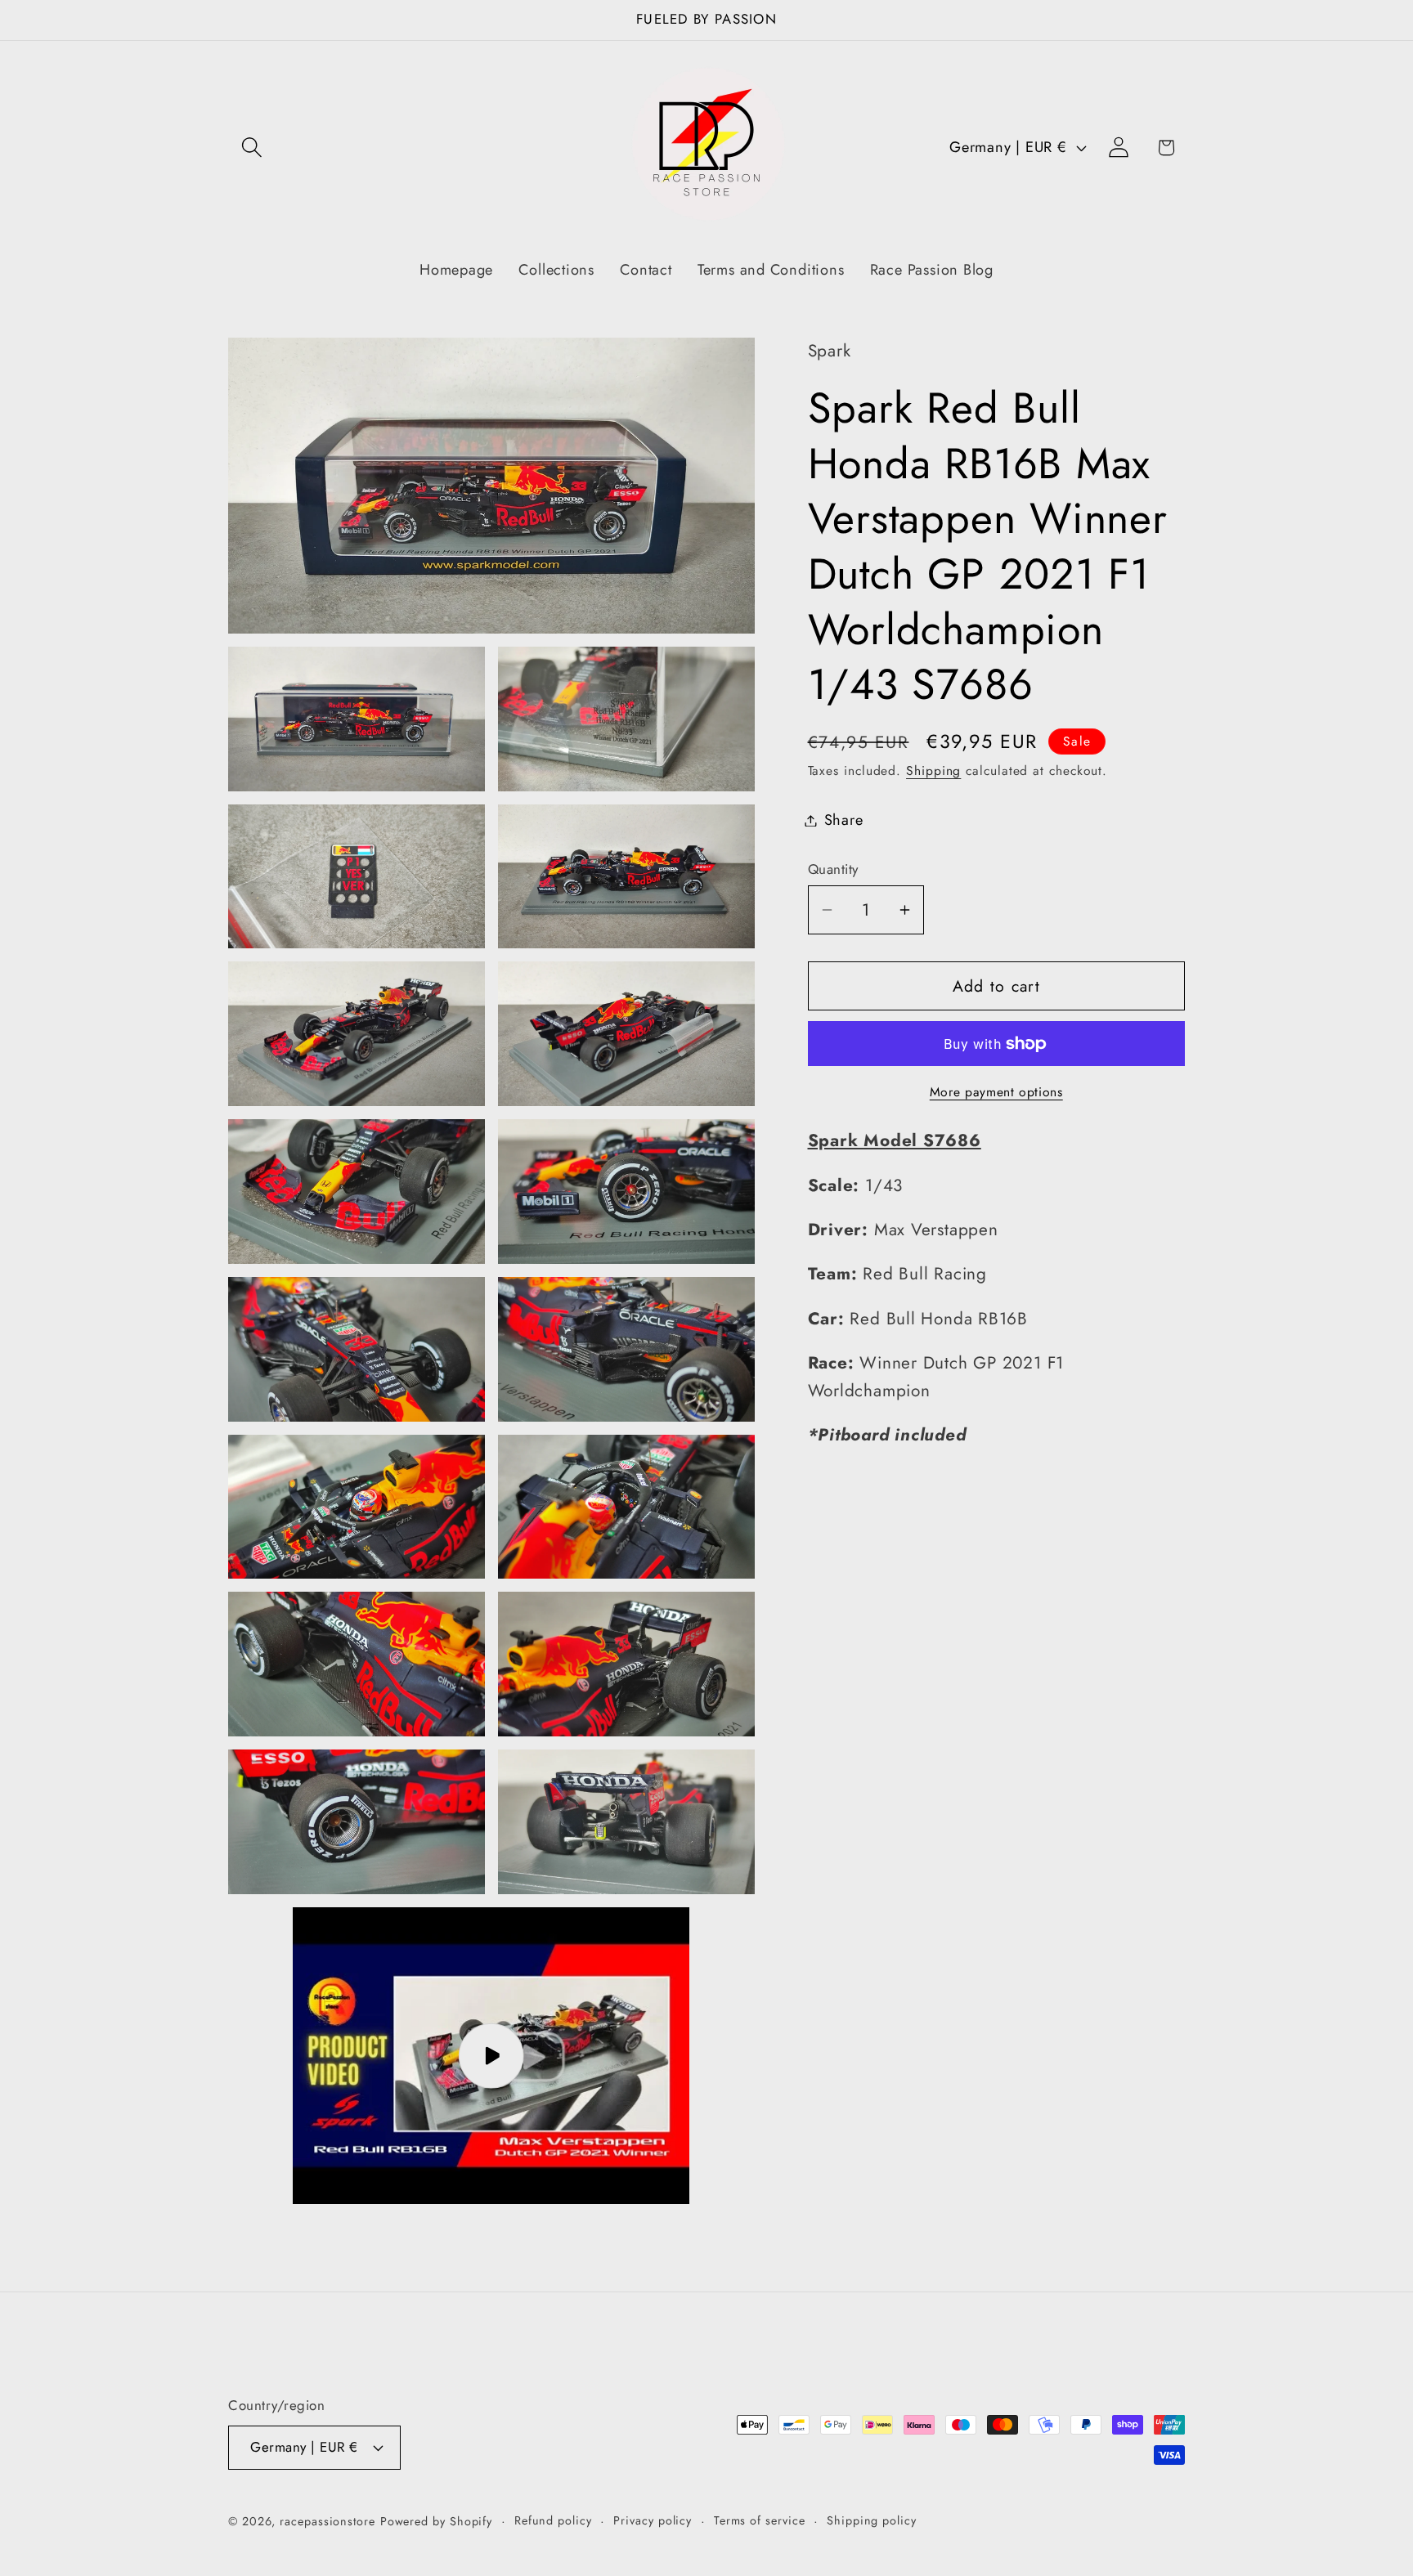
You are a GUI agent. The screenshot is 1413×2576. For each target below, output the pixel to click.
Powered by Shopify (436, 2520)
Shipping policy (872, 2520)
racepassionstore (327, 2520)
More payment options (996, 1092)
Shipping (933, 771)
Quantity (833, 869)
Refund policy (553, 2520)
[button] (251, 148)
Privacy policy (653, 2520)
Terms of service (760, 2520)
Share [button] (844, 820)
